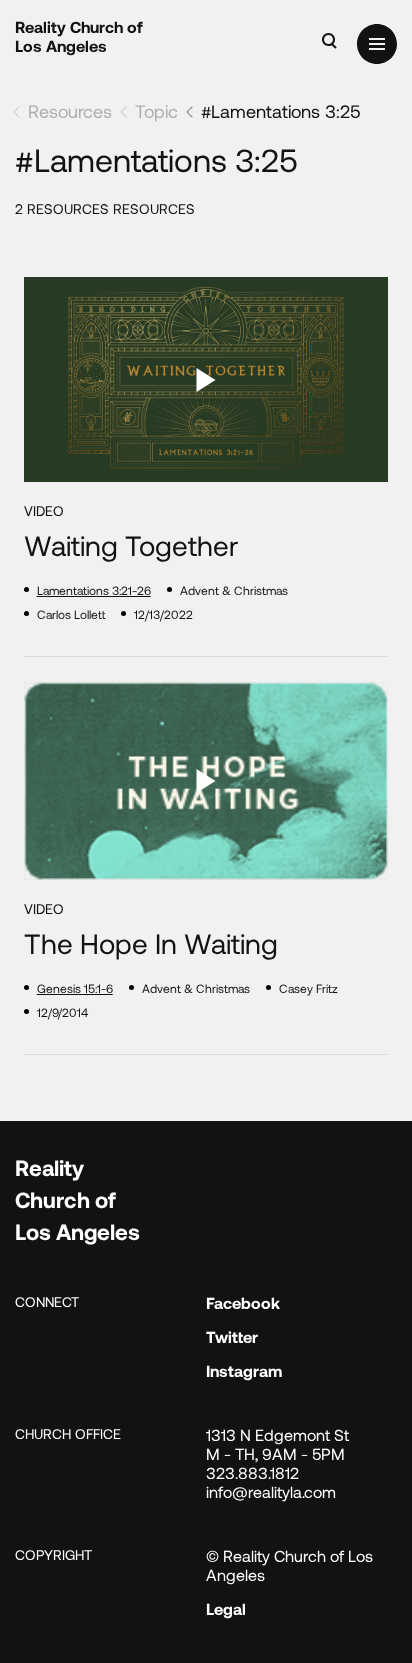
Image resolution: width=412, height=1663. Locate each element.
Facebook (243, 1302)
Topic (156, 111)
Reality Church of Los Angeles (79, 36)
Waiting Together (131, 545)
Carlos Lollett (71, 614)
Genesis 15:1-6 (75, 988)
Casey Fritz (308, 988)
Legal (226, 1608)
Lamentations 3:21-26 (94, 590)
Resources (70, 111)
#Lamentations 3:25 (281, 111)
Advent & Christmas (234, 590)
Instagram (244, 1370)
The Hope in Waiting (151, 943)
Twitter (232, 1336)
